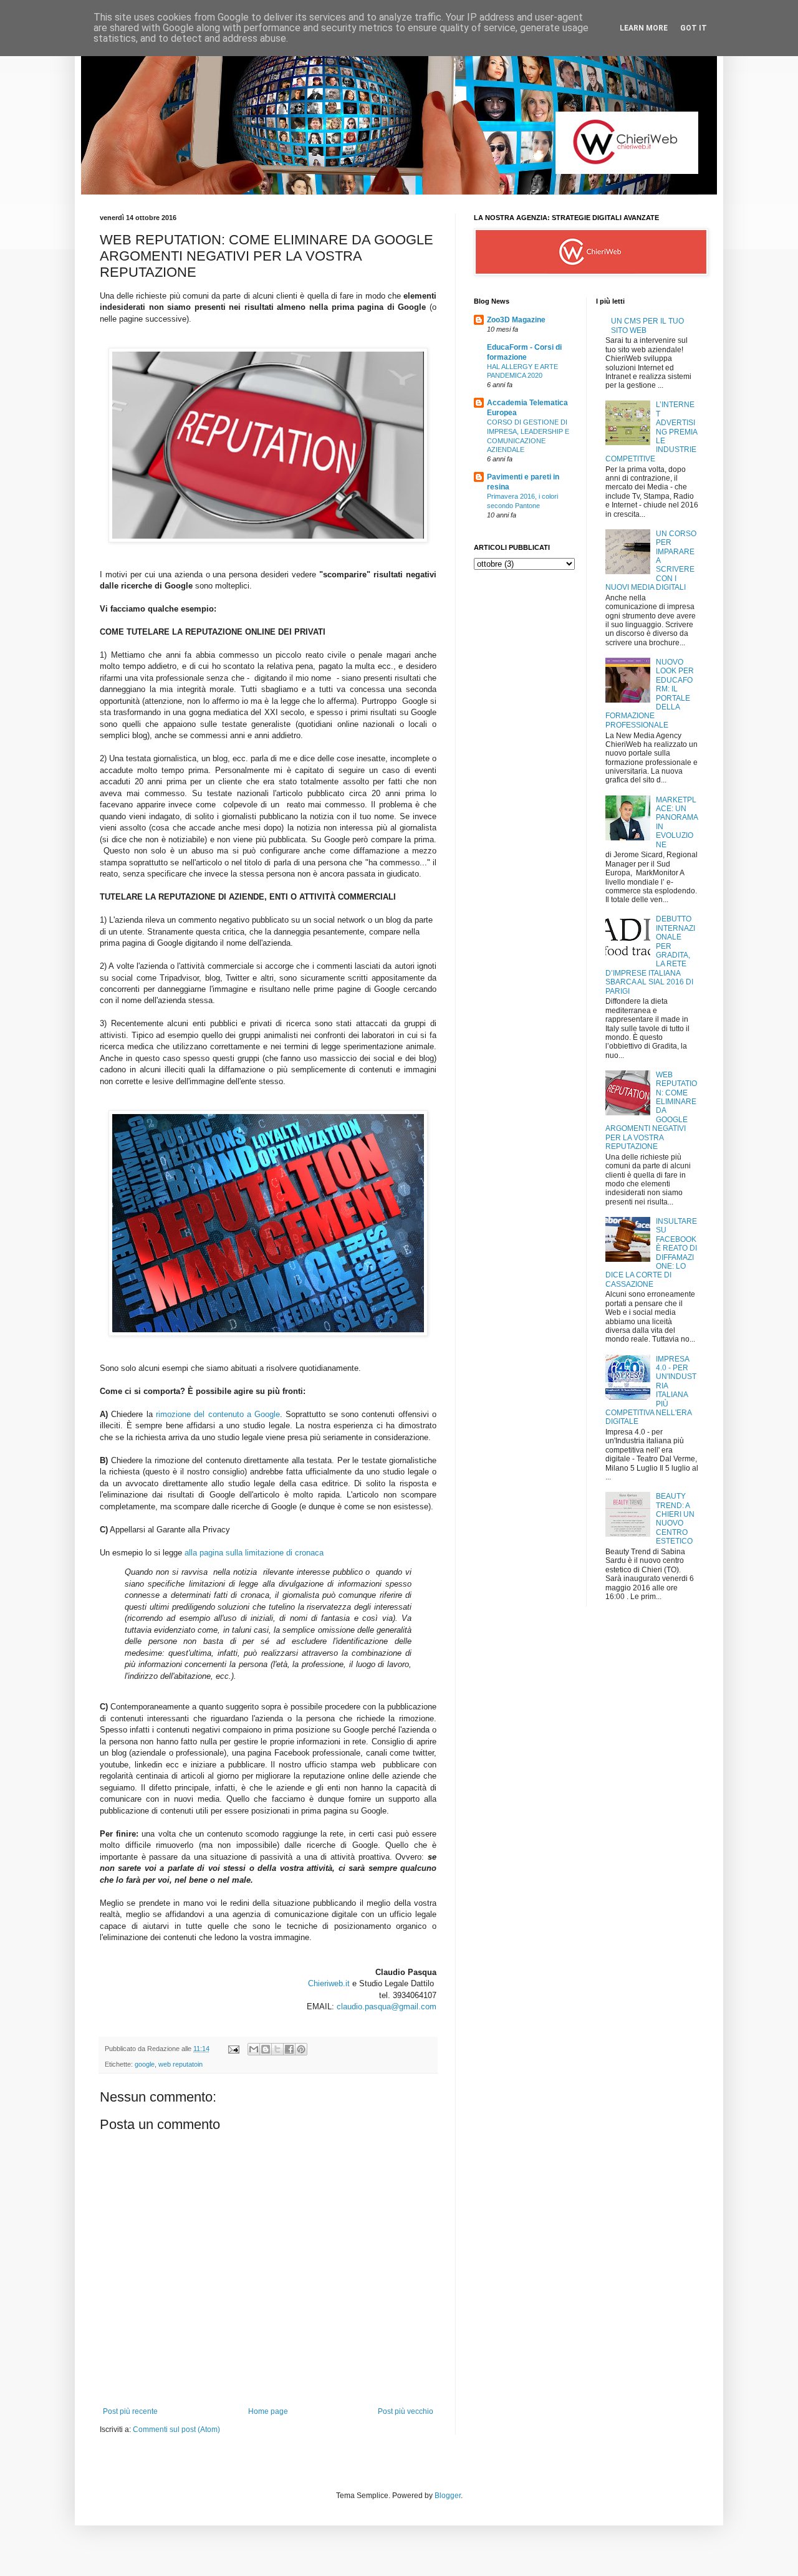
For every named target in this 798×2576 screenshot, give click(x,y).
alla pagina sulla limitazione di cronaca (254, 1553)
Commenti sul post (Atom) (176, 2429)
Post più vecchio (406, 2411)
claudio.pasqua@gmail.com (387, 2006)
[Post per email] (233, 2049)
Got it (694, 28)
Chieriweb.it (329, 1983)
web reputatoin (180, 2064)
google (145, 2064)
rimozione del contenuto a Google (218, 1414)
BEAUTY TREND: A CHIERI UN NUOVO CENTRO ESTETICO (675, 1519)
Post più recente (130, 2411)
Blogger (448, 2496)
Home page (268, 2411)
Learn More (644, 28)
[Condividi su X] (277, 2049)
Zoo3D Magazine (516, 320)
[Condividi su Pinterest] (301, 2049)
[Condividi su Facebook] (289, 2049)
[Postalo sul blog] (266, 2049)
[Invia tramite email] (254, 2049)
